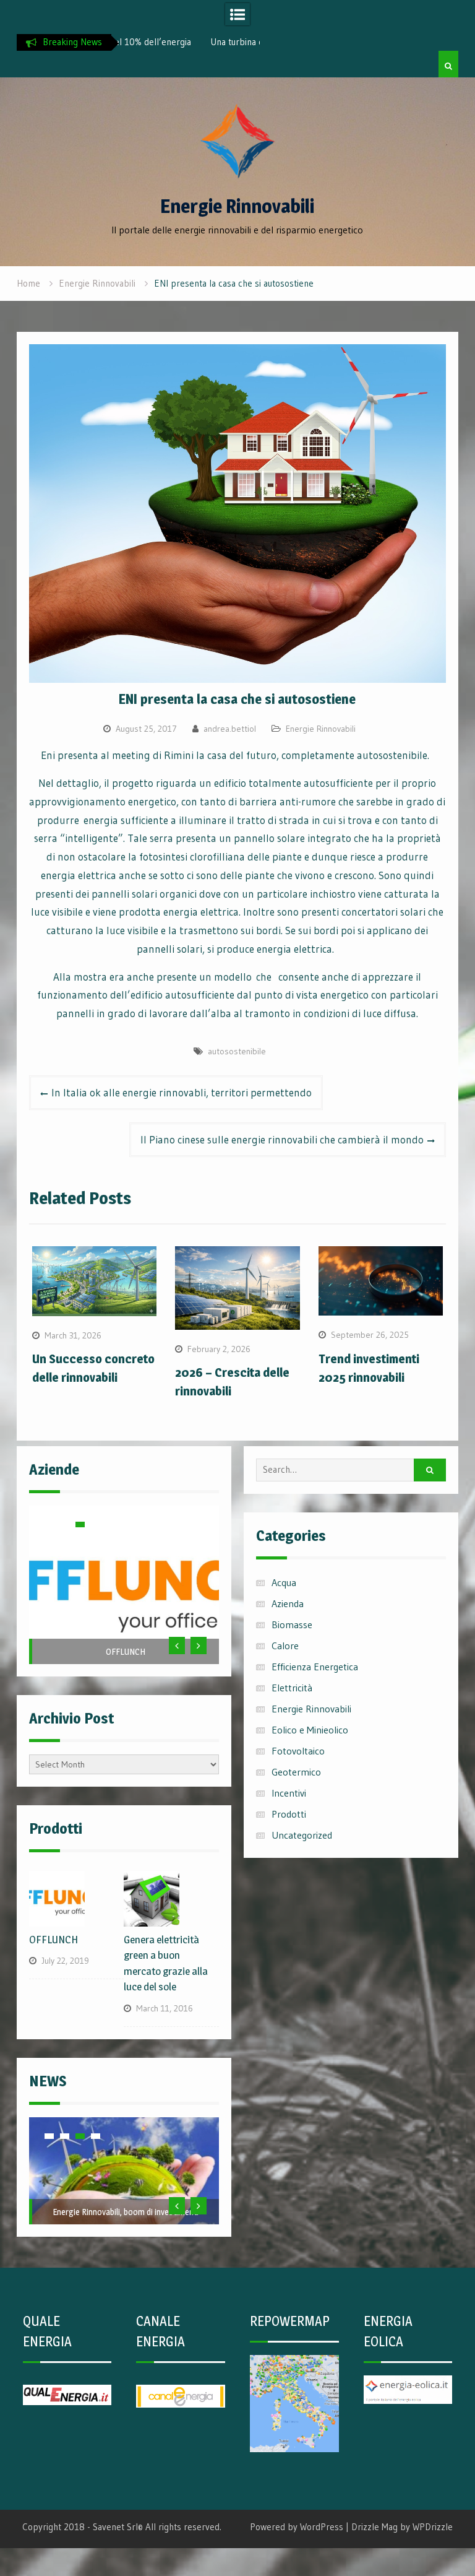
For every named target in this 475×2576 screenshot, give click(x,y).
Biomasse (292, 1624)
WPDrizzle (433, 2527)
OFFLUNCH (126, 1651)
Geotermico (296, 1772)
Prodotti (289, 1814)
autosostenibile (237, 1051)
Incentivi (289, 1793)
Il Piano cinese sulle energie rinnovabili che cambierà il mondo (282, 1139)
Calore (285, 1646)
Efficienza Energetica (315, 1667)
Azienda (288, 1603)
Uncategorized (302, 1835)
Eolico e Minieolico (310, 1730)
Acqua (284, 1582)
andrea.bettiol (230, 729)
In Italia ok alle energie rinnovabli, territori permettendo (182, 1092)
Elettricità (292, 1688)
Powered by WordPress (297, 2527)
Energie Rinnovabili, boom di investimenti (126, 2212)
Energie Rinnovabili (237, 206)
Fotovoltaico (298, 1751)
